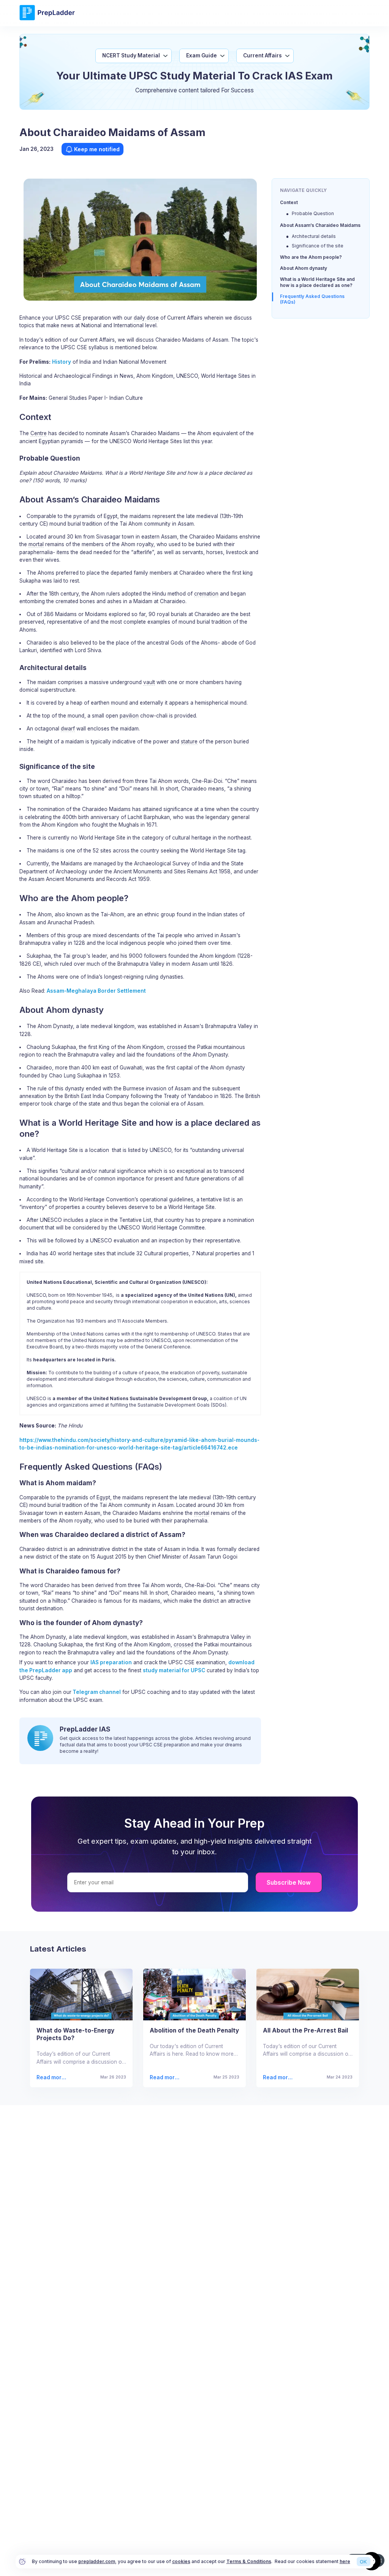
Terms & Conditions (249, 2561)
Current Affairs (262, 55)
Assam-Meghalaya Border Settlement (96, 991)
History (62, 362)
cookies (181, 2561)
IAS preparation (111, 1662)
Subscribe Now (289, 1883)
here (345, 2561)
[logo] (47, 19)
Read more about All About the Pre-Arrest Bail (277, 2078)
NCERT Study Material (131, 55)
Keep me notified (97, 149)
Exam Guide (202, 55)
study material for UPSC (174, 1670)
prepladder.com (97, 2561)
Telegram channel (96, 1692)
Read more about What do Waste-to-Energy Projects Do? (52, 2078)
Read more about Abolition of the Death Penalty (165, 2078)
